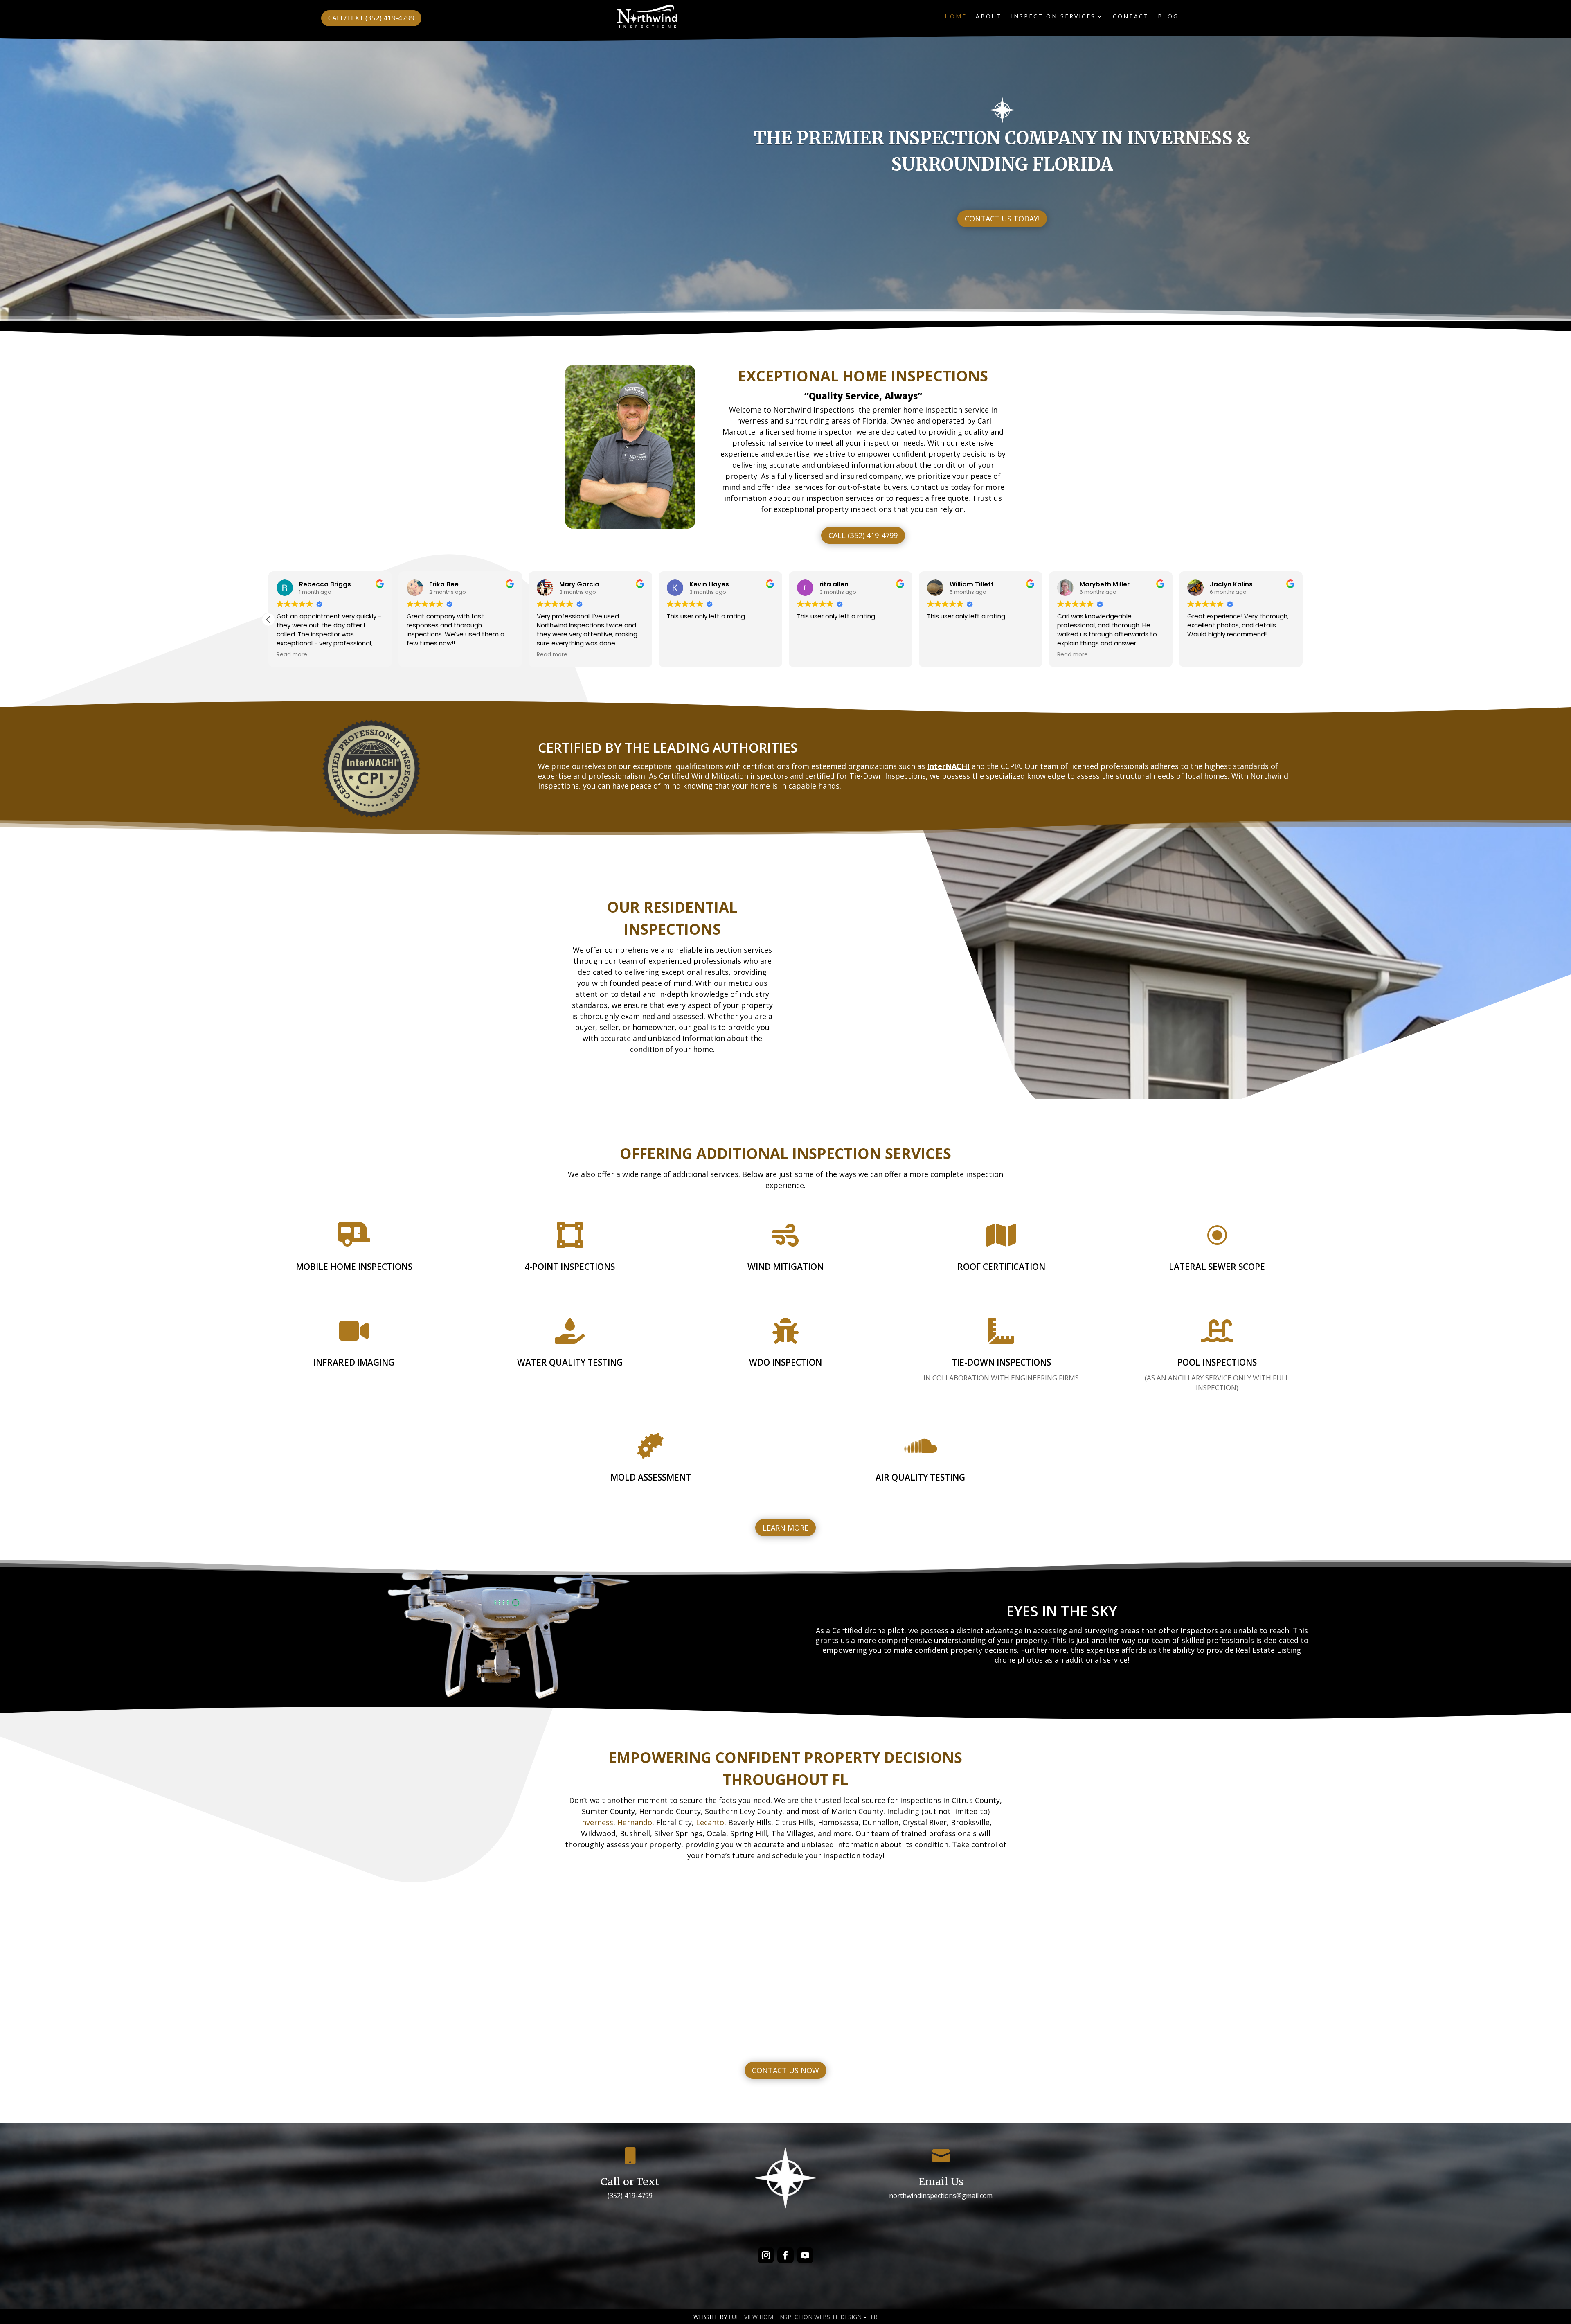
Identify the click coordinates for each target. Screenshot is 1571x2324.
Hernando (635, 1822)
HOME (956, 17)
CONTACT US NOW (785, 2070)
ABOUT (989, 17)
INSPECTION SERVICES (1053, 17)
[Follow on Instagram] (766, 2255)
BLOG (1168, 17)
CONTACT (1131, 17)
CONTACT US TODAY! (1002, 219)
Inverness (596, 1822)
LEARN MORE (785, 1528)
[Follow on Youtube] (805, 2255)
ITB (873, 2317)
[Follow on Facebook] (785, 2255)
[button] (1303, 620)
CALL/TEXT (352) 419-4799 (371, 18)
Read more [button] (292, 655)
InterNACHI (948, 766)
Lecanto (710, 1822)
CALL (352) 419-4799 (863, 535)
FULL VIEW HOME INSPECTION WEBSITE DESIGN (795, 2317)
